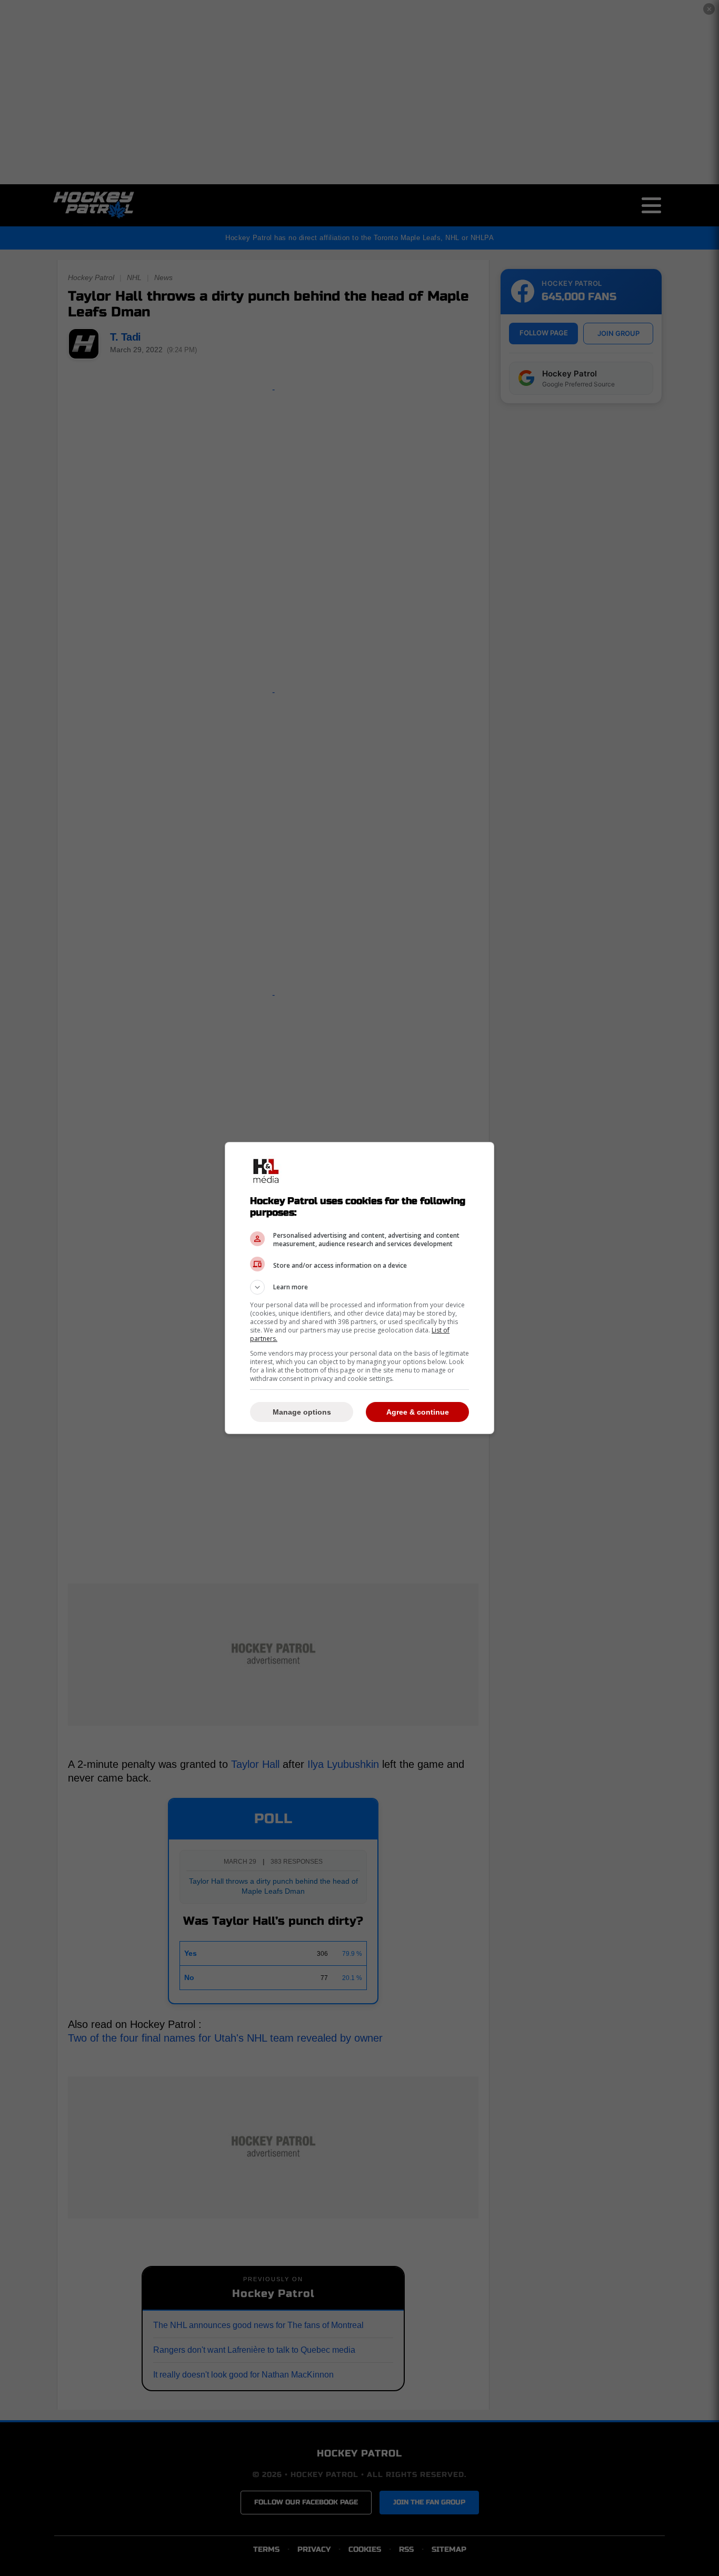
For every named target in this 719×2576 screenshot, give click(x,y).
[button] (359, 1287)
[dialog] (359, 1288)
